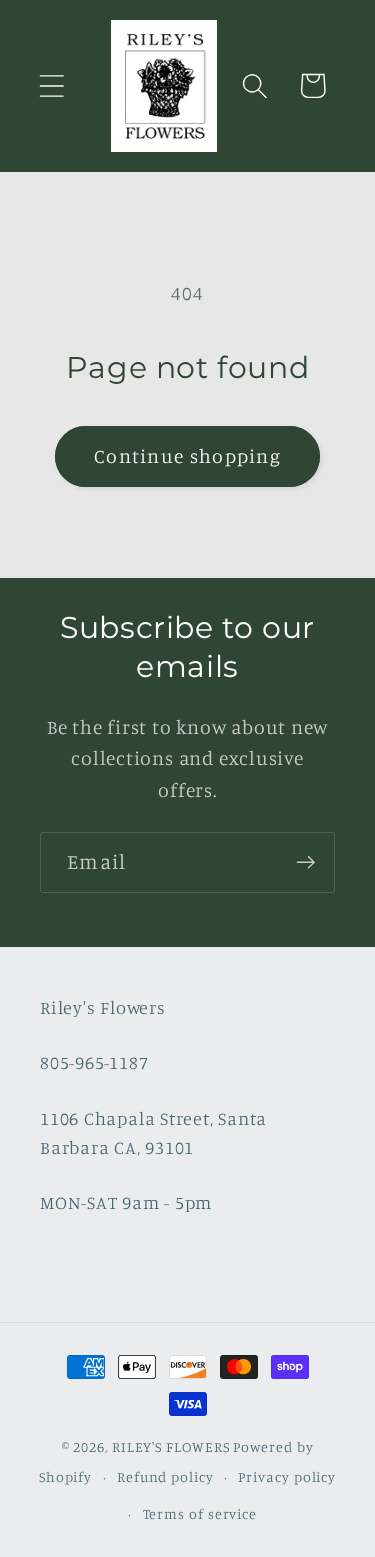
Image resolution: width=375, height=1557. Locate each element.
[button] (51, 85)
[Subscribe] (305, 862)
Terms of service (200, 1513)
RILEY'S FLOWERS (171, 1446)
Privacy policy (287, 1476)
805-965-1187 (94, 1062)
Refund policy (165, 1476)
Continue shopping (187, 456)
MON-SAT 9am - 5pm (126, 1202)
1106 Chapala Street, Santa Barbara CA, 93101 (153, 1132)
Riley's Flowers (103, 1007)
